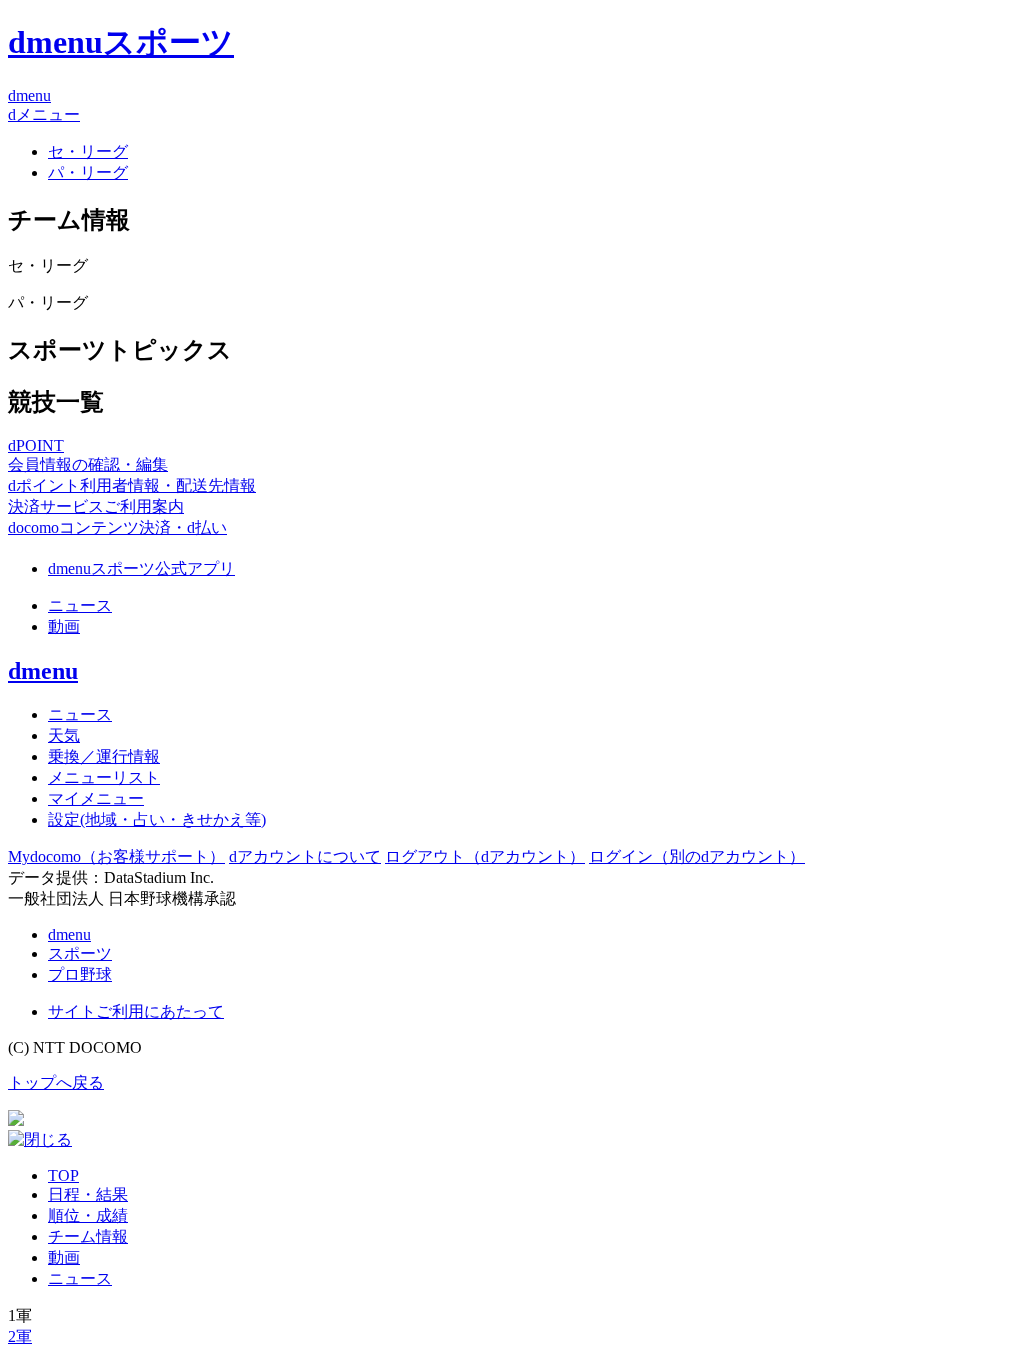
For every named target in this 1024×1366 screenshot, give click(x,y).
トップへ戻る (56, 1082)
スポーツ (80, 953)
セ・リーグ (88, 151)
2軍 (20, 1336)
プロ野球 (80, 974)
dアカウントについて (305, 856)
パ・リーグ (88, 172)
